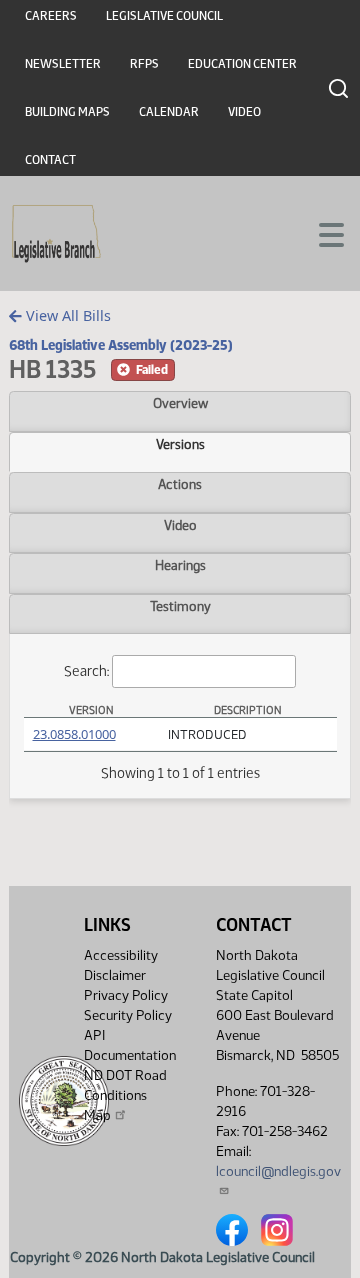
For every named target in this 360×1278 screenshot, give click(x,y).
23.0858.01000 (74, 734)
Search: (86, 671)
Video (244, 112)
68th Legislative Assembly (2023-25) (121, 345)
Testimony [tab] (180, 606)
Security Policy (128, 1015)
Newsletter (63, 64)
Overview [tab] (180, 403)
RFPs (144, 64)
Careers (51, 16)
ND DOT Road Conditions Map (125, 1095)
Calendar (169, 112)
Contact (50, 160)
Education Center (242, 64)
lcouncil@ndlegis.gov (278, 1171)
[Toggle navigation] (321, 233)
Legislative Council (164, 16)
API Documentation (130, 1045)
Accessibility (121, 955)
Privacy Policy (126, 995)
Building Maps (67, 112)
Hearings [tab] (180, 565)
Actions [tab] (180, 484)
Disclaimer (115, 975)
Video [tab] (180, 525)
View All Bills (66, 315)
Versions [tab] (180, 444)
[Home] (56, 234)
